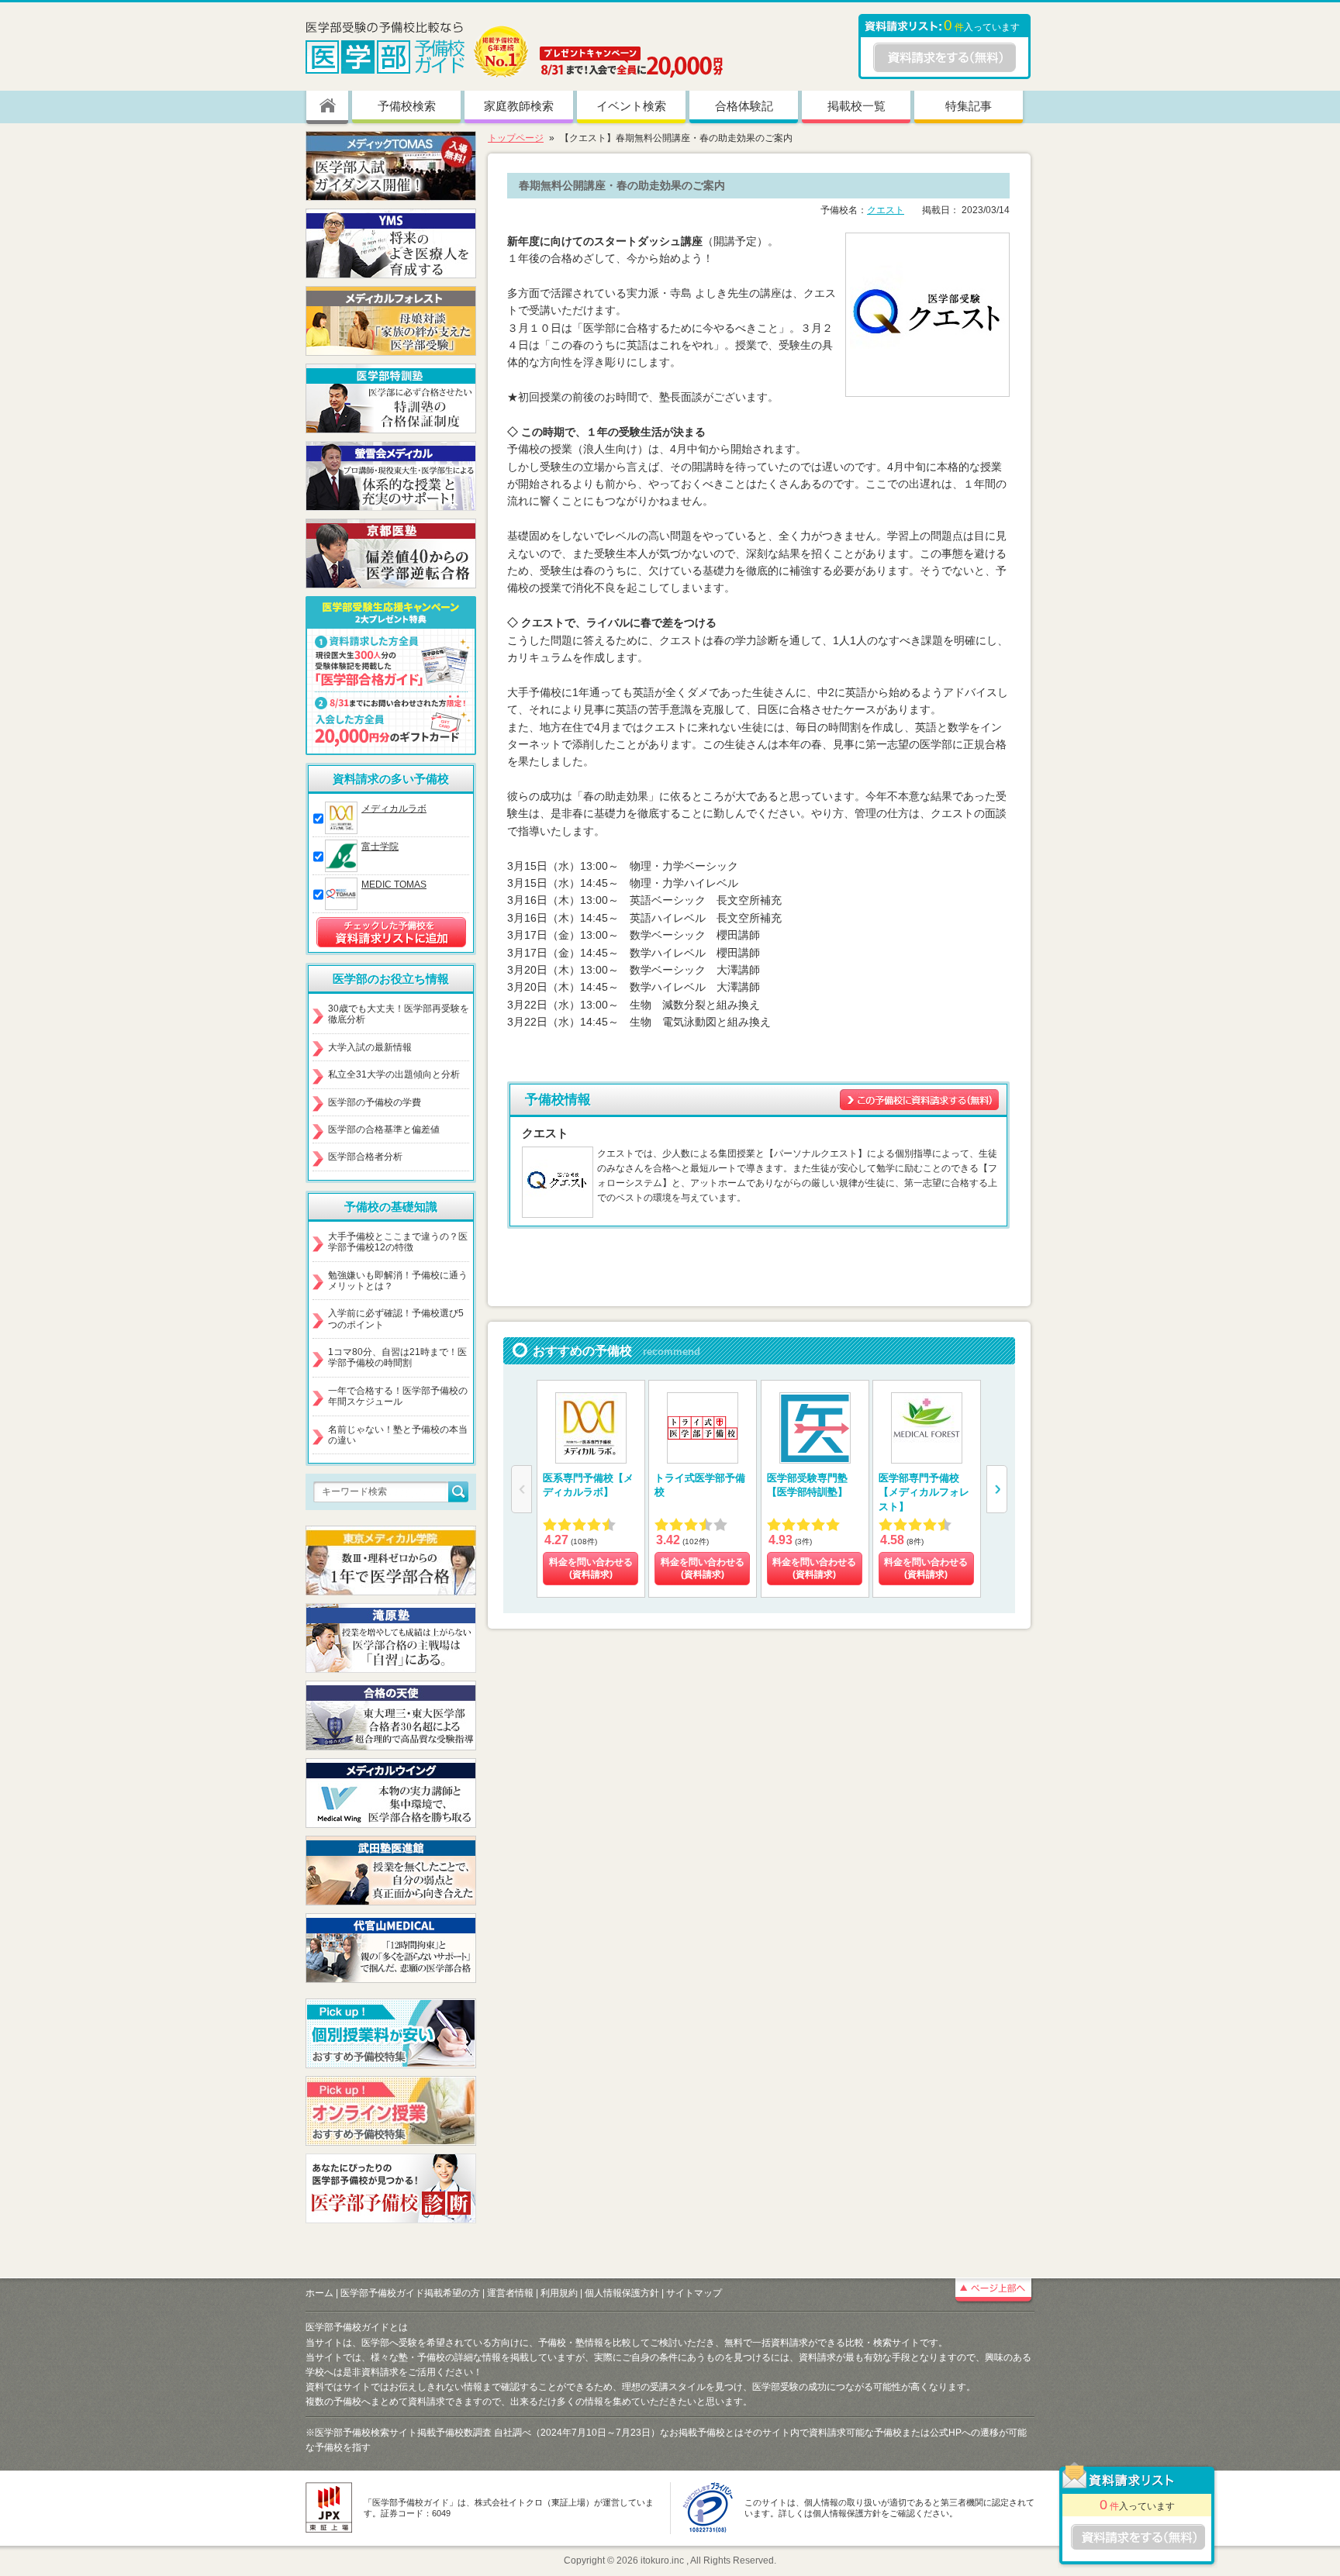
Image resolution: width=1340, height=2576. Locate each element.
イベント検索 (631, 106)
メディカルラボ (394, 809)
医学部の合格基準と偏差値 (384, 1129)
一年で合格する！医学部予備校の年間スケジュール (398, 1396)
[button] (997, 1489)
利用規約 (559, 2293)
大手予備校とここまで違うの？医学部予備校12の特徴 (398, 1242)
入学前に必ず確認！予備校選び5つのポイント (396, 1319)
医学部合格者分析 (365, 1157)
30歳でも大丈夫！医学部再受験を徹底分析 (399, 1014)
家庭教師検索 (519, 106)
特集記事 (969, 106)
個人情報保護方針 (622, 2293)
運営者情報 (510, 2293)
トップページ (516, 138)
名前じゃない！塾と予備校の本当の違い (398, 1435)
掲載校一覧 (856, 106)
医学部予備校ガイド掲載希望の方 (410, 2293)
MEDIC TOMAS (394, 885)
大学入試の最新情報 (370, 1047)
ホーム (319, 2293)
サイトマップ (694, 2293)
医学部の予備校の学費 (375, 1102)
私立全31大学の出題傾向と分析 (394, 1074)
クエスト (886, 210)
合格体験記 (744, 106)
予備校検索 (407, 106)
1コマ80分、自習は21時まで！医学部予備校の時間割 (397, 1357)
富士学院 (380, 847)
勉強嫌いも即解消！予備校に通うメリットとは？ (398, 1281)
